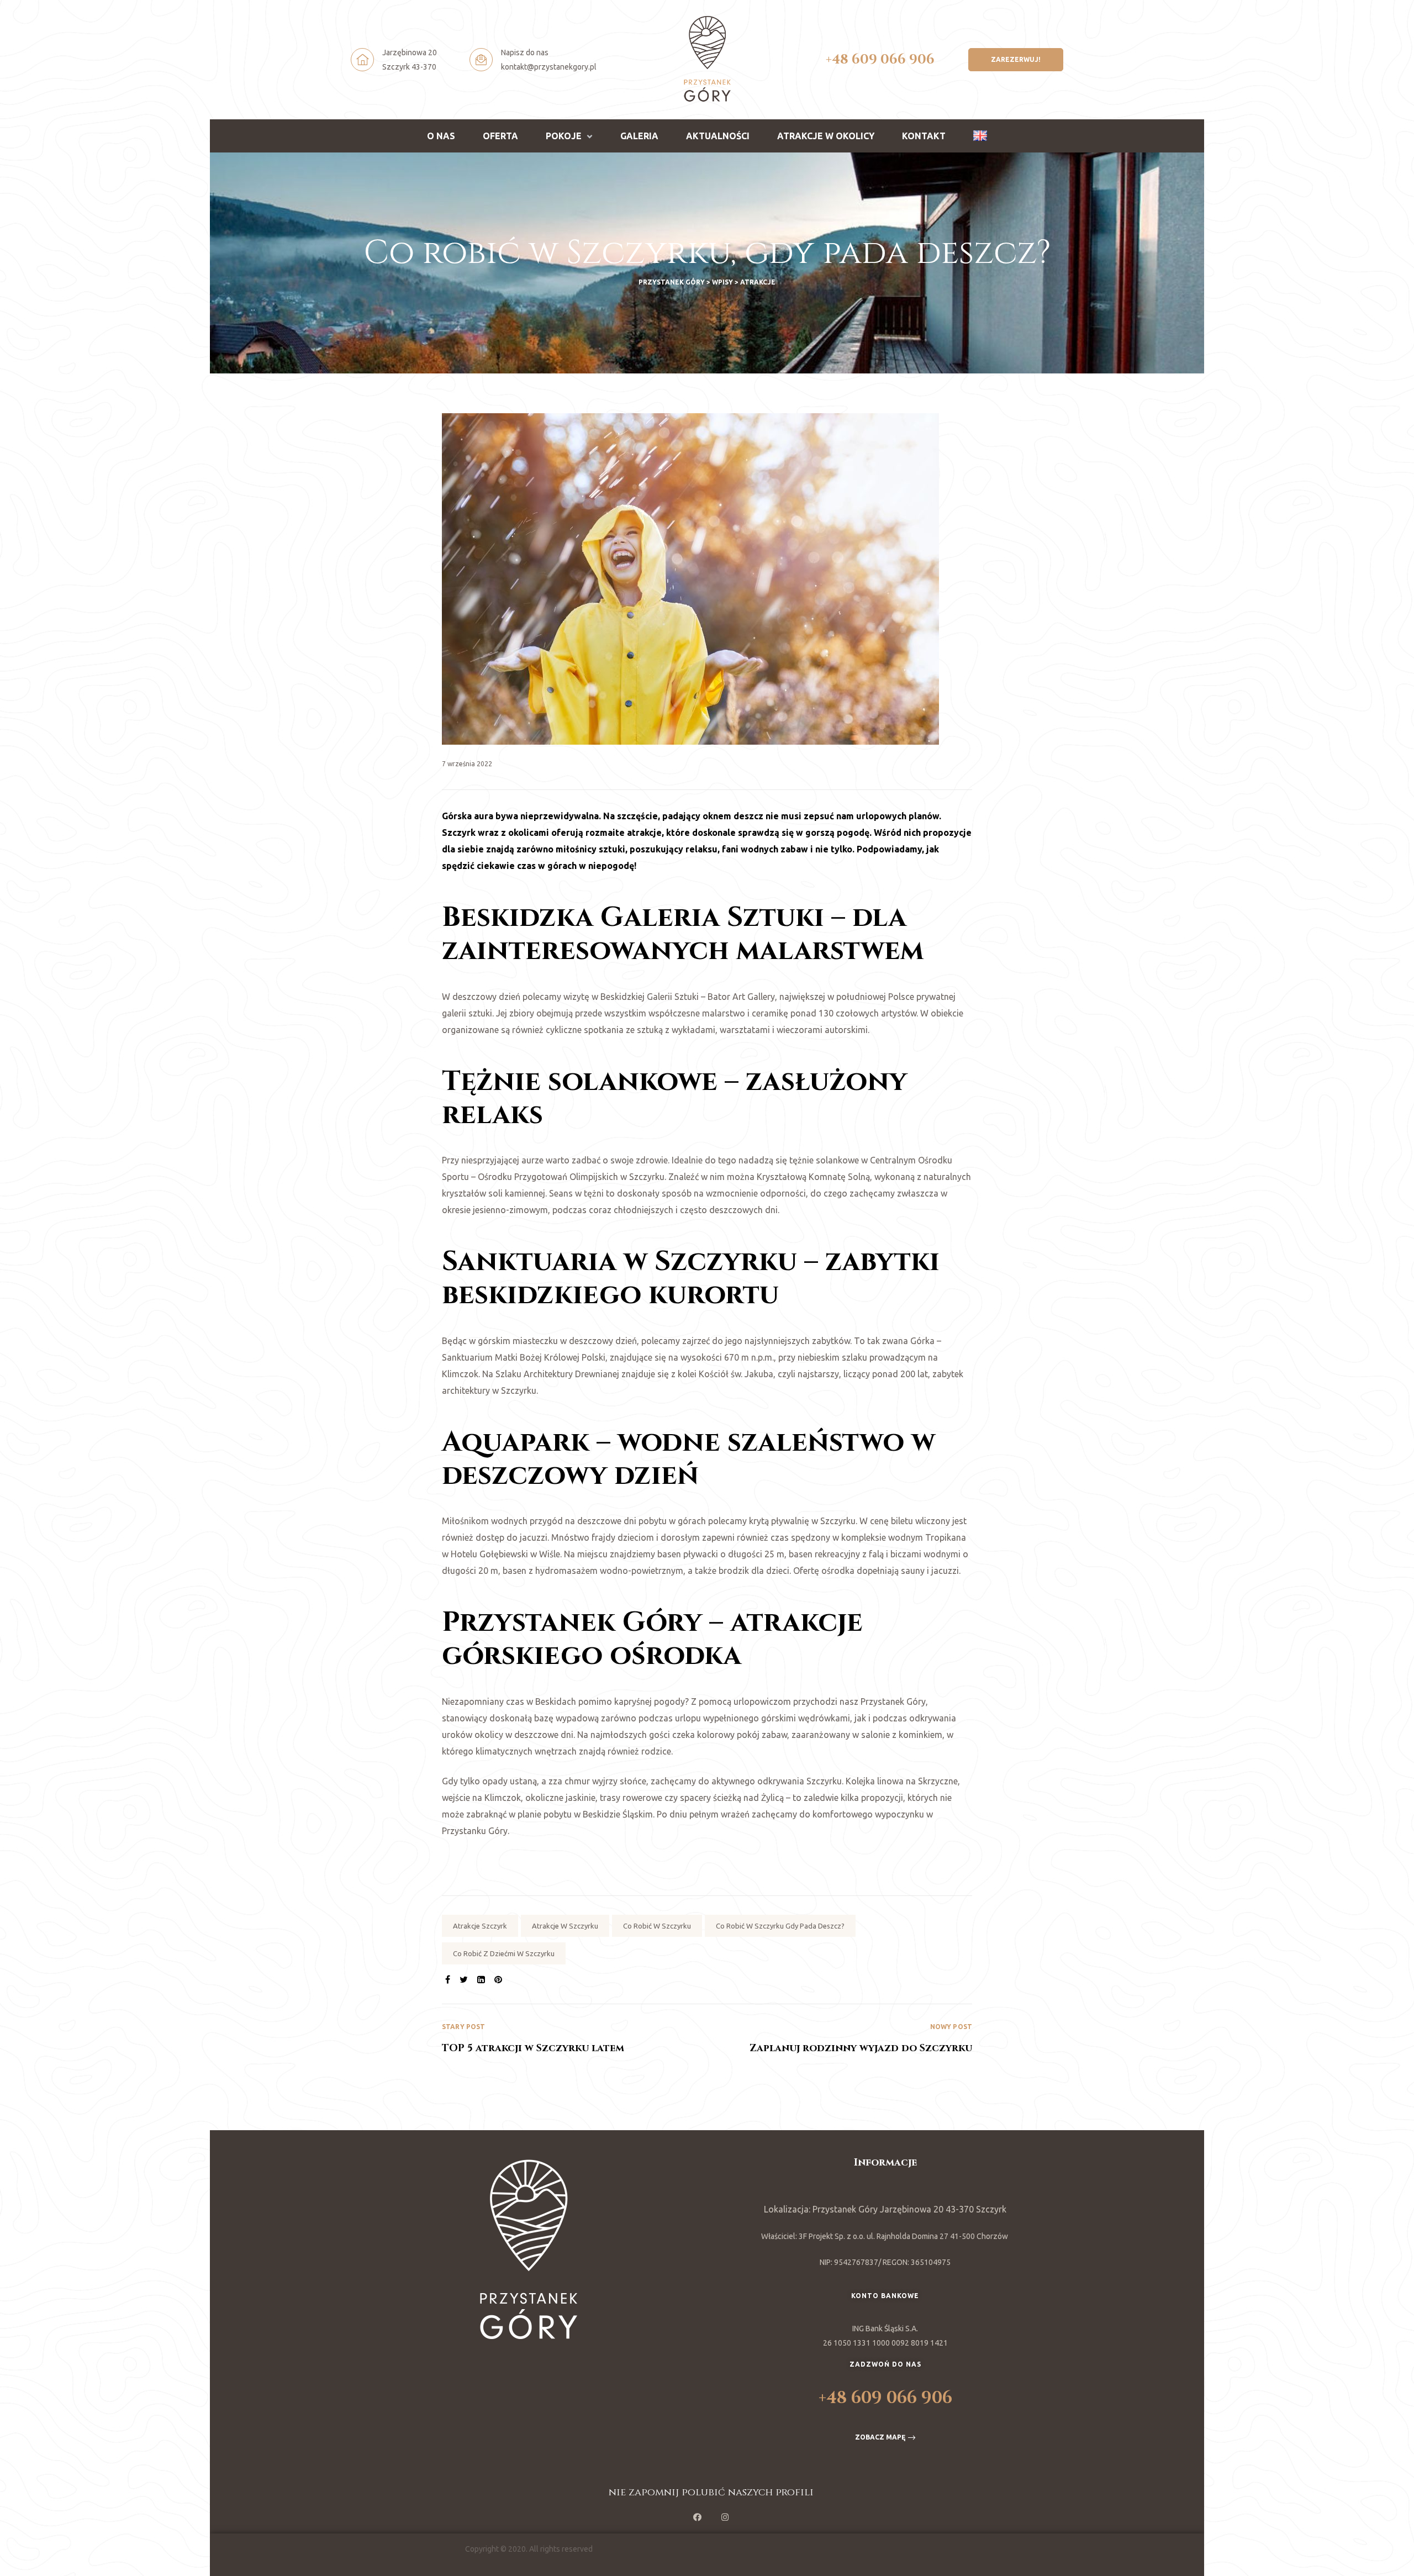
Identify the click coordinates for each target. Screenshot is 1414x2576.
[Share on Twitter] (464, 1979)
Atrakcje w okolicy (826, 136)
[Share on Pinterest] (498, 1979)
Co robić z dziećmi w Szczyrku (504, 1953)
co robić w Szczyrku (657, 1926)
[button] (1016, 60)
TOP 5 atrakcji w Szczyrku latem (574, 2039)
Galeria (639, 136)
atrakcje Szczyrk (480, 1926)
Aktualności (718, 136)
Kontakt (924, 136)
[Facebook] (698, 2517)
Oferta (500, 136)
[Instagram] (725, 2517)
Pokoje (564, 136)
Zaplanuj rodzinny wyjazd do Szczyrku (840, 2039)
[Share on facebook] (448, 1979)
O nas (441, 136)
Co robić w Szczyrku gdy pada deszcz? (780, 1926)
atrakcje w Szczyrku (565, 1926)
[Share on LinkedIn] (481, 1979)
